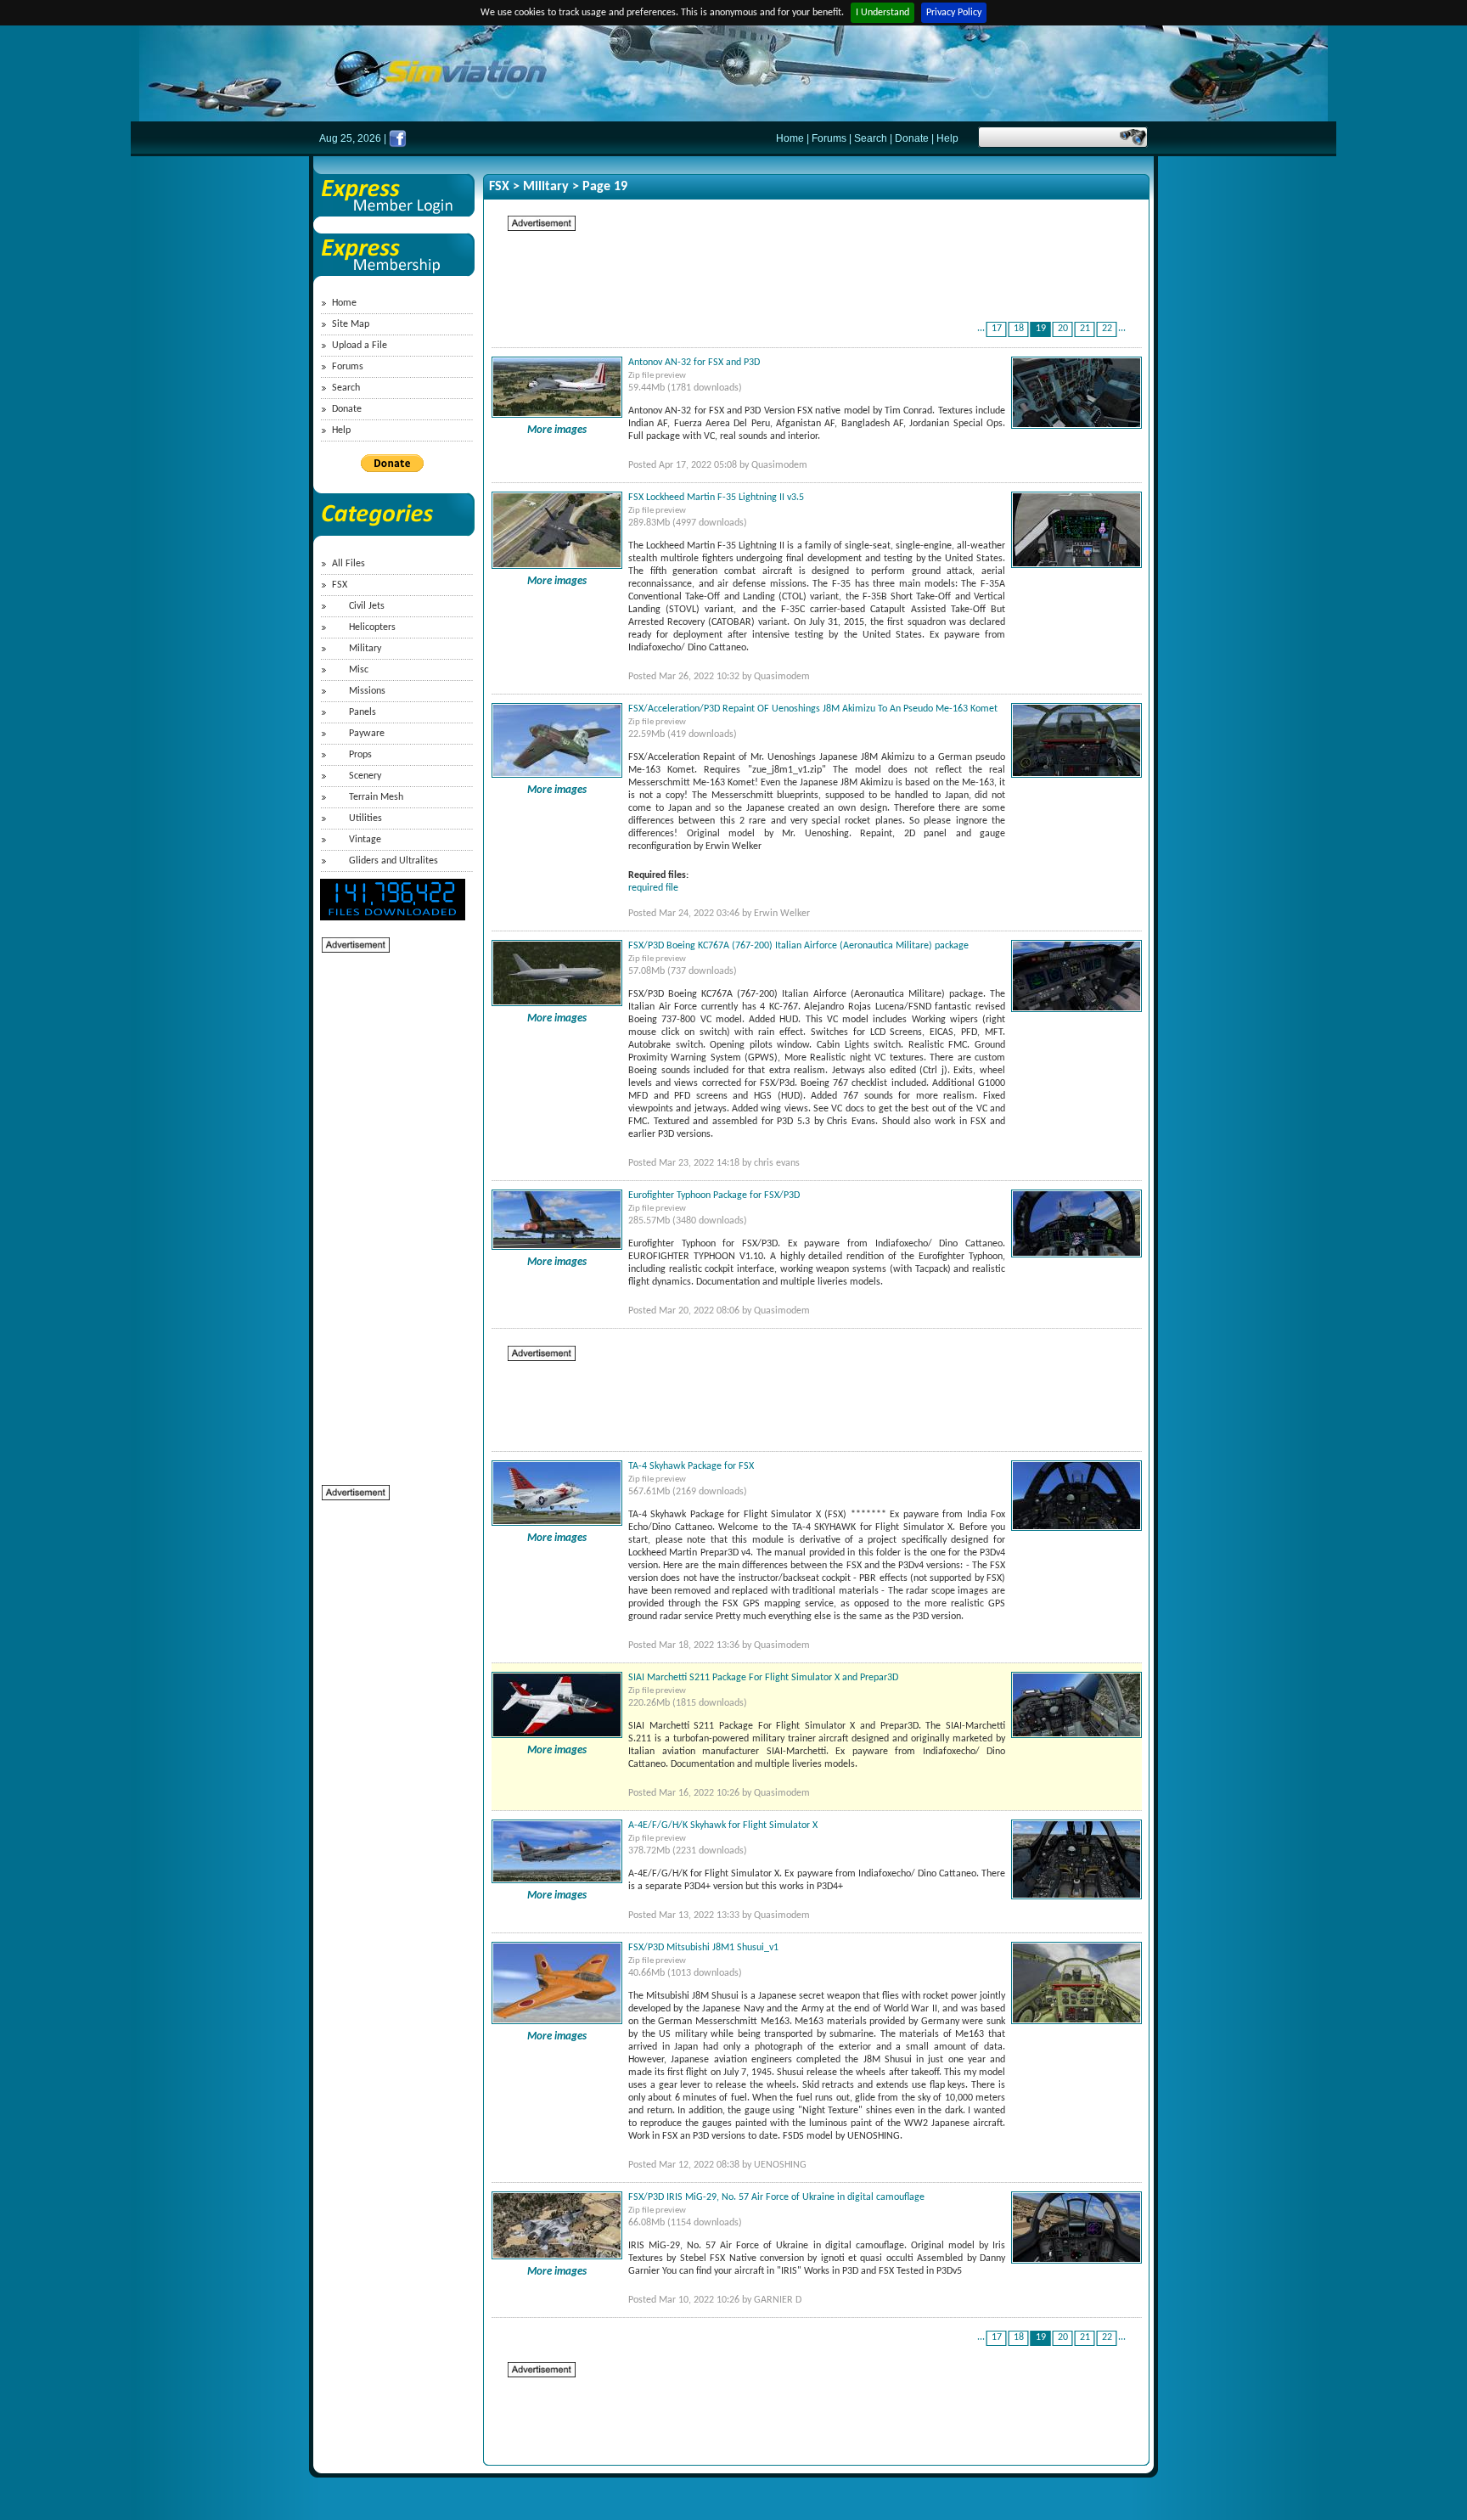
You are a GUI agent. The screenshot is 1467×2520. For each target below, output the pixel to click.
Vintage (365, 840)
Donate (912, 138)
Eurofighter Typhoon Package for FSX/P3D (714, 1195)
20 (1063, 329)
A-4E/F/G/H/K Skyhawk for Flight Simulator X (723, 1825)
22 (1107, 329)
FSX (340, 585)
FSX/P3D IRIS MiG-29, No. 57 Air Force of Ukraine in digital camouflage (776, 2197)
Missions (367, 691)
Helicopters (372, 627)
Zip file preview (657, 376)
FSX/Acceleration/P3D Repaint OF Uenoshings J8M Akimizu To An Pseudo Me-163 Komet (813, 709)
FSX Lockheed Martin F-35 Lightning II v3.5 (716, 498)
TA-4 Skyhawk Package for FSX (691, 1466)
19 (1041, 329)
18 (1019, 329)
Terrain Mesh (376, 797)
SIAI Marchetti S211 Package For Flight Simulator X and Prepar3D (763, 1678)
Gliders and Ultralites (393, 861)
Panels (363, 712)
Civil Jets (367, 606)
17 (997, 329)
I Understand (882, 13)
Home (790, 138)
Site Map (351, 324)
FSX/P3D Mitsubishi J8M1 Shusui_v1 (703, 1948)
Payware (367, 734)
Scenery (365, 776)
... (981, 329)
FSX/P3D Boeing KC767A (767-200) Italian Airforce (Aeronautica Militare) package (798, 946)
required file (653, 888)
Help (947, 138)
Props (360, 755)
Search (871, 138)
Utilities (365, 818)
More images (557, 430)
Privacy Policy (954, 13)
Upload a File (360, 346)
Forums (829, 138)
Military (365, 649)
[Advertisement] (390, 1209)
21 (1085, 329)
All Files (348, 564)
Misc (359, 670)
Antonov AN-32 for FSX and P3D (694, 363)
